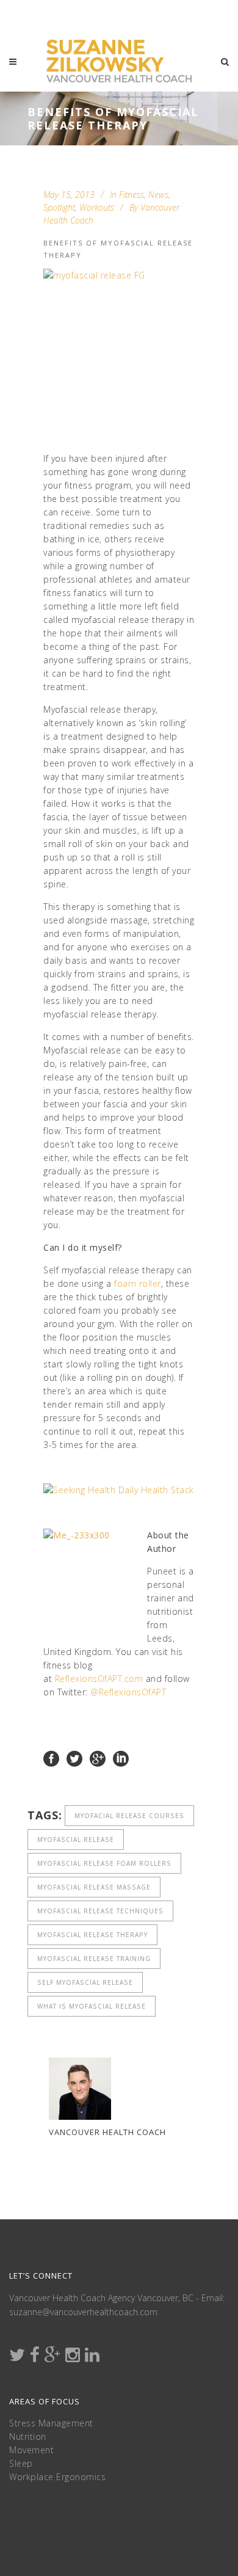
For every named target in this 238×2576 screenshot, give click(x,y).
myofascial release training (94, 1959)
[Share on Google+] (98, 1758)
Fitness (132, 195)
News (158, 195)
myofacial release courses (129, 1816)
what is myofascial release (92, 2006)
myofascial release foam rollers (104, 1863)
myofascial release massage (94, 1887)
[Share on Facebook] (51, 1758)
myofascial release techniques (100, 1911)
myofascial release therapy (92, 1935)
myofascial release (76, 1839)
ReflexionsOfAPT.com (99, 1679)
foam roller (138, 1283)
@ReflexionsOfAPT (128, 1692)
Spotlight (59, 207)
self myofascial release (85, 1982)
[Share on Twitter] (74, 1758)
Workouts (97, 207)
